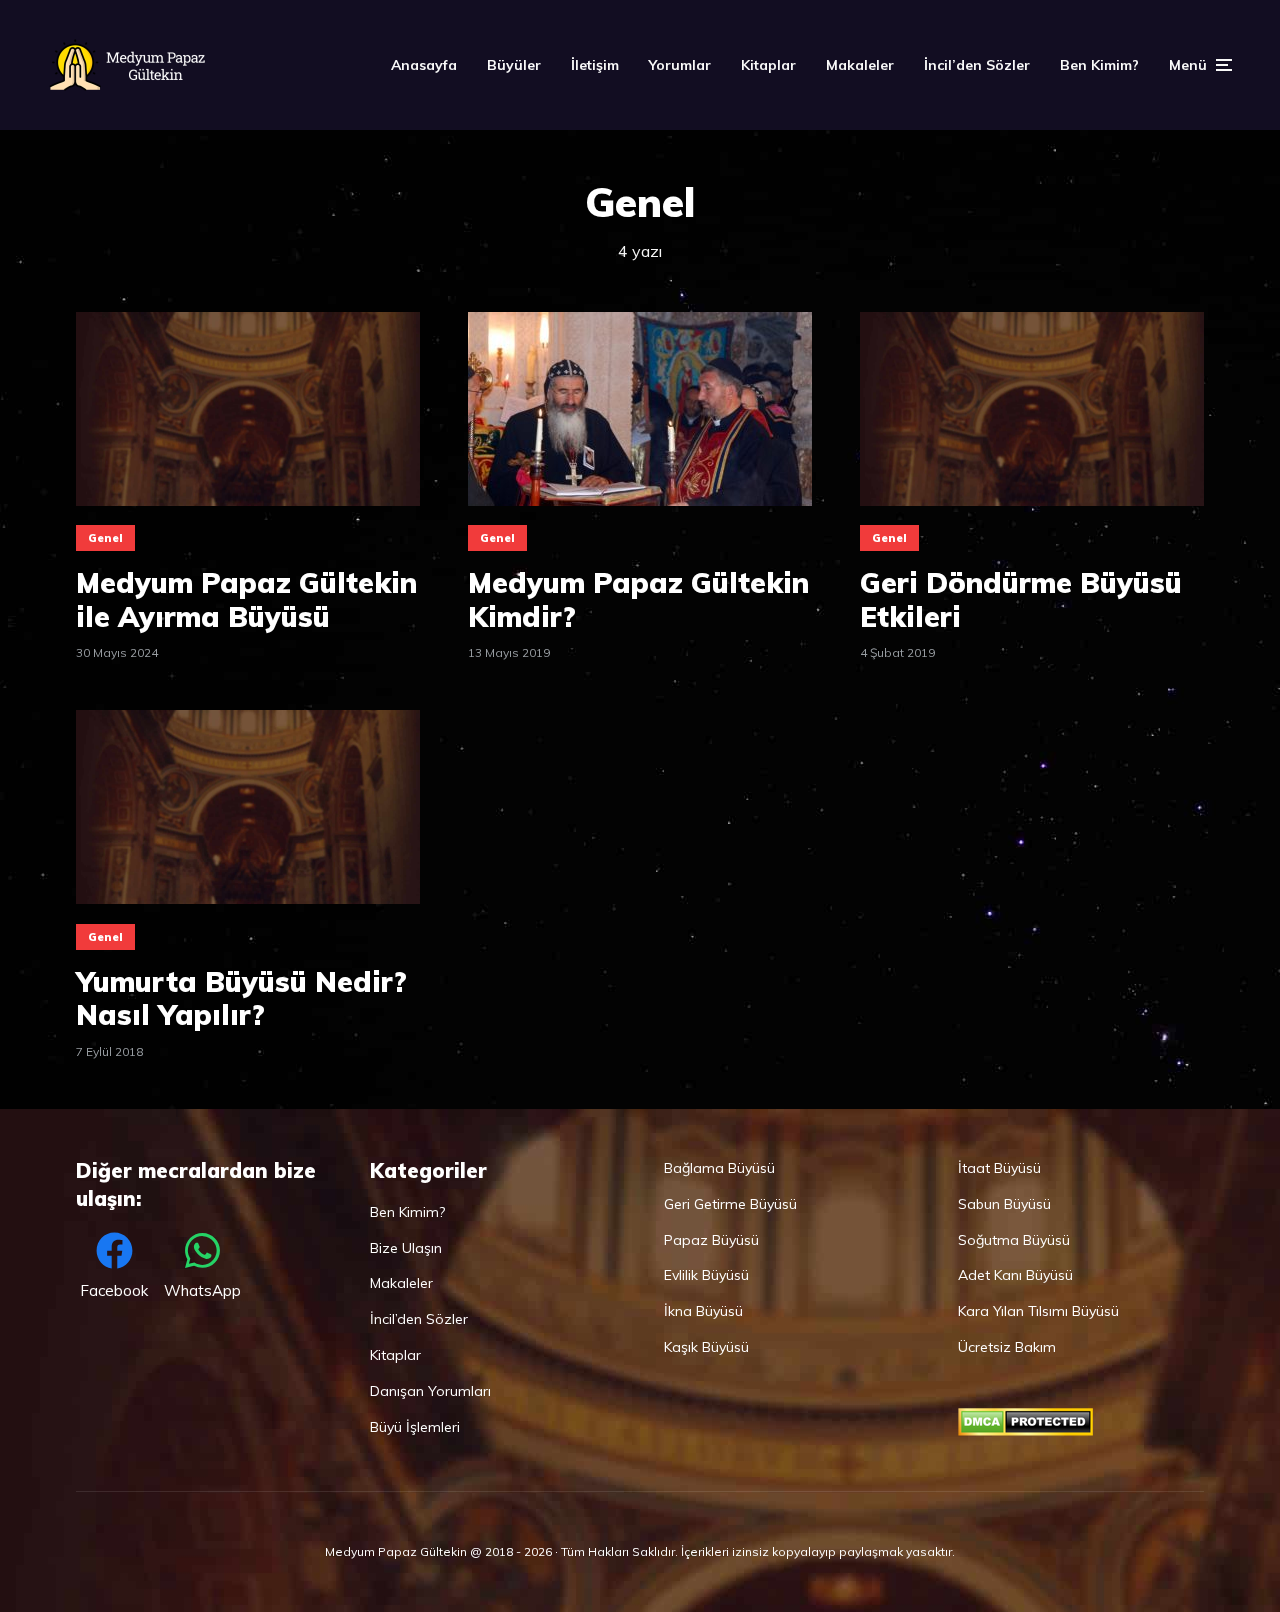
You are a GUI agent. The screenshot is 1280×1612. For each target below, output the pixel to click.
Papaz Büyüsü (711, 1240)
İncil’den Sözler (977, 65)
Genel (105, 538)
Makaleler (860, 65)
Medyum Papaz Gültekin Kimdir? (638, 599)
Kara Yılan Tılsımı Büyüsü (1038, 1311)
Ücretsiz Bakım (1007, 1347)
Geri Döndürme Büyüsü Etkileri (1021, 599)
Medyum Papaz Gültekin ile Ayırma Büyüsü (246, 599)
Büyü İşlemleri (415, 1427)
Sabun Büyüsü (1004, 1204)
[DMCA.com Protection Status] (1025, 1431)
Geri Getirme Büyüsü (730, 1204)
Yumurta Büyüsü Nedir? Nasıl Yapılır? (241, 998)
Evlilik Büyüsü (706, 1275)
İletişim (595, 65)
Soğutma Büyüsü (1014, 1240)
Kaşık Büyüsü (706, 1347)
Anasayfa (424, 65)
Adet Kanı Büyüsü (1015, 1275)
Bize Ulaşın (406, 1248)
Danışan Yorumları (430, 1391)
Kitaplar (768, 65)
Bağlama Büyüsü (719, 1168)
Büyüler (514, 65)
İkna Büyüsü (703, 1311)
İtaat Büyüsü (999, 1168)
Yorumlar (680, 65)
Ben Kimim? (1099, 65)
